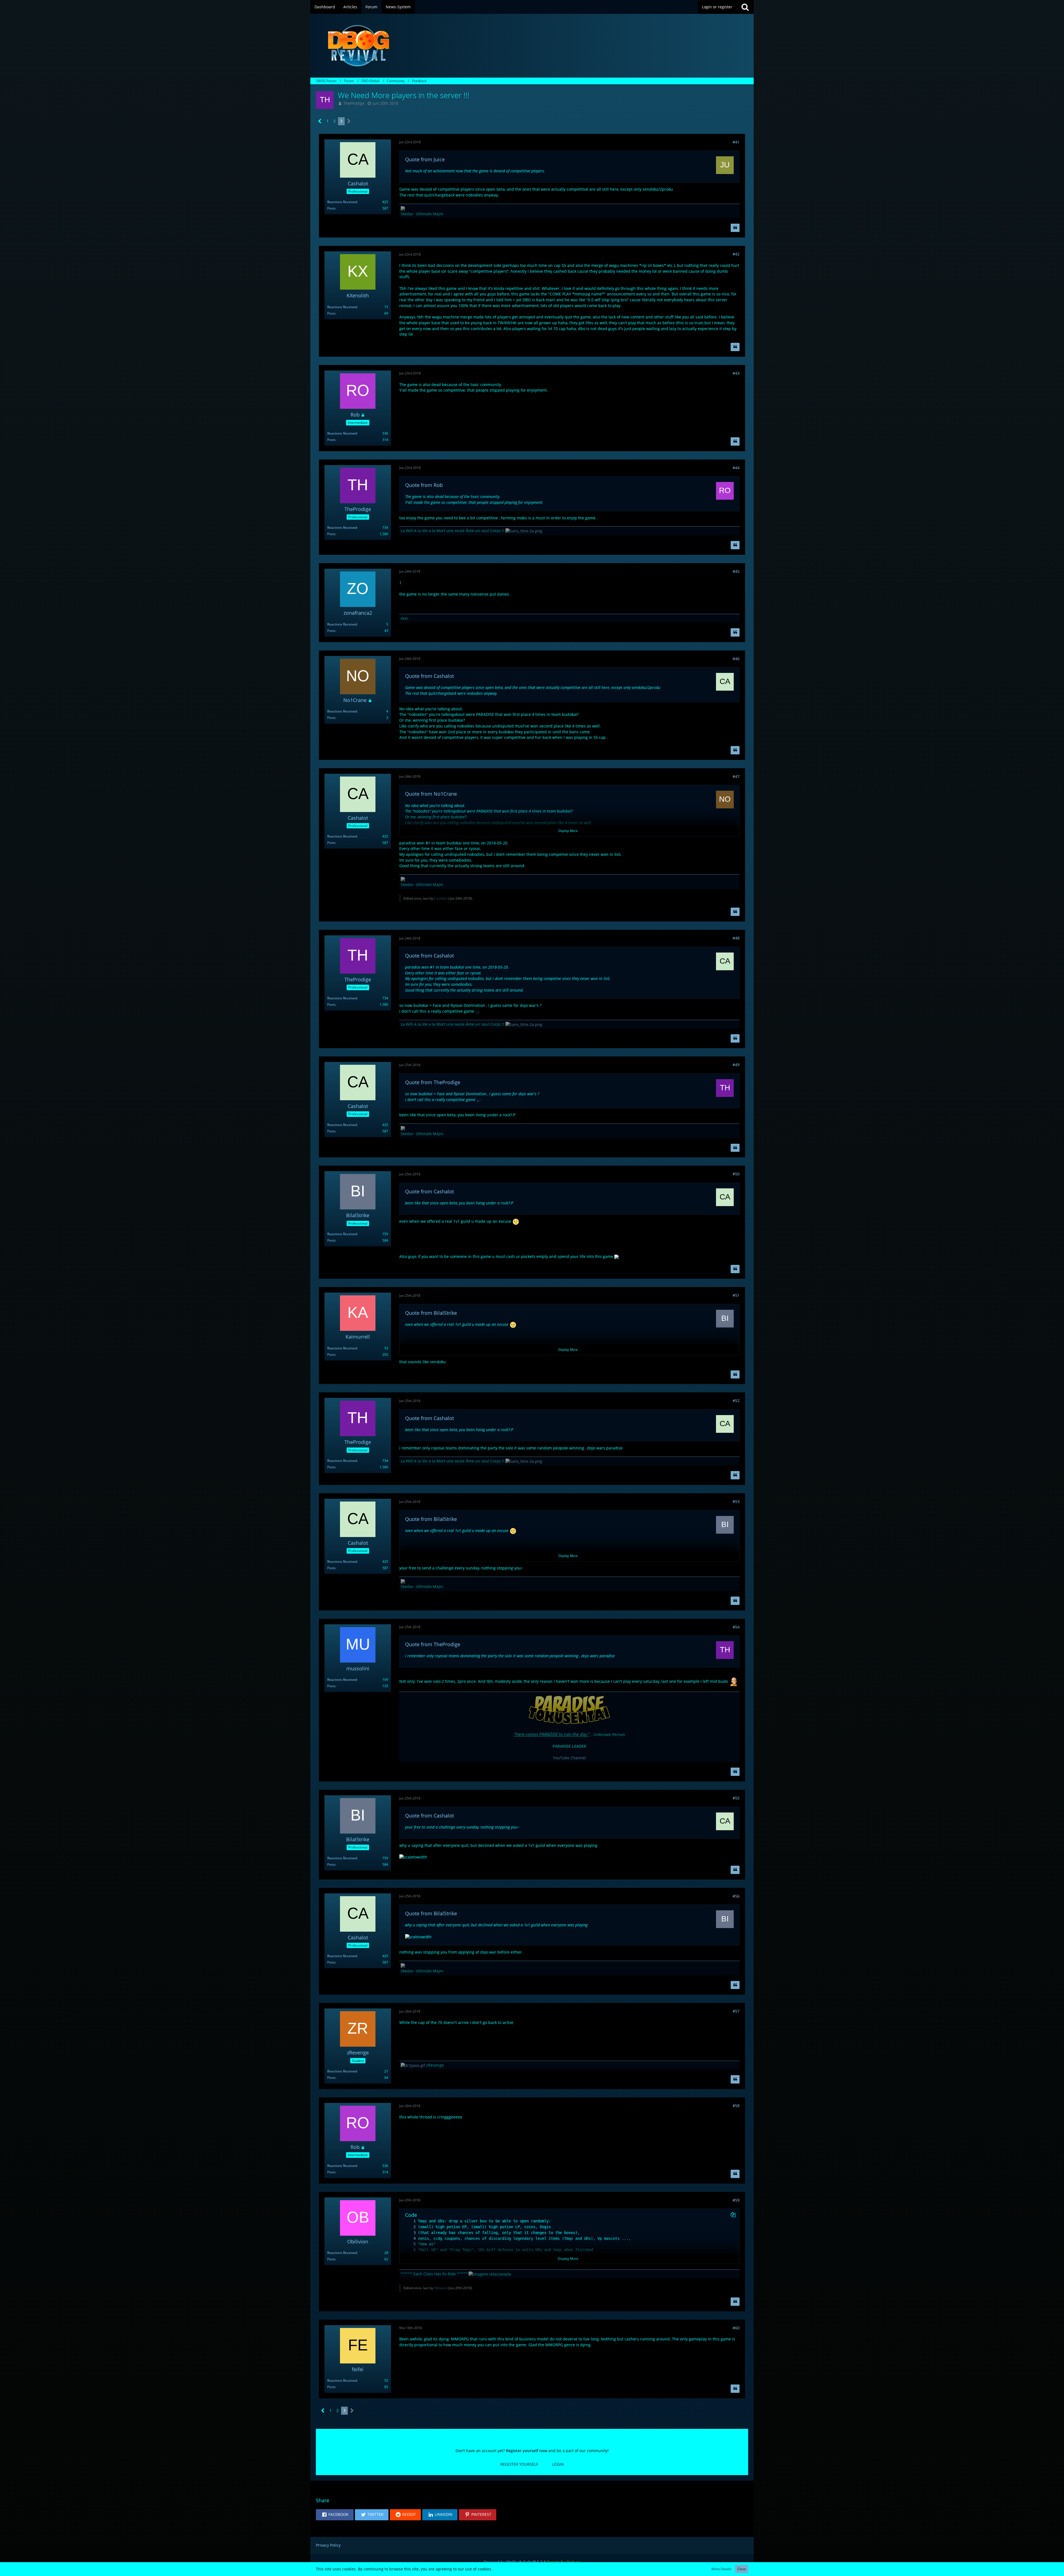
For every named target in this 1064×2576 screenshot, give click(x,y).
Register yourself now (527, 2451)
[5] (409, 2244)
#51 (736, 1295)
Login (558, 2464)
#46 (736, 659)
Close (742, 2569)
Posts (331, 208)
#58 (736, 2106)
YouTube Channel (570, 1758)
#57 (736, 2011)
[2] (409, 2227)
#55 (736, 1798)
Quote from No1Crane (431, 794)
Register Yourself (519, 2464)
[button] (335, 2515)
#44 (736, 468)
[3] (409, 2233)
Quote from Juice (425, 159)
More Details (722, 2569)
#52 (736, 1401)
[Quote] (735, 228)
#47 (736, 776)
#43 (736, 373)
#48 (736, 938)
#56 (736, 1896)
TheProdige (354, 103)
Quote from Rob (424, 485)
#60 (736, 2328)
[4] (409, 2239)
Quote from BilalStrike (431, 1313)
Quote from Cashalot (429, 676)
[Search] (745, 7)
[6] (409, 2250)
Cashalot (441, 898)
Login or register (717, 7)
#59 (736, 2200)
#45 (736, 571)
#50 (736, 1174)
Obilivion (441, 2288)
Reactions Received (342, 202)
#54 (736, 1627)
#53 (736, 1501)
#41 (736, 142)
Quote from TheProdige (433, 1082)
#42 (736, 254)
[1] (409, 2221)
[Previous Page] (320, 121)
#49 (736, 1065)
